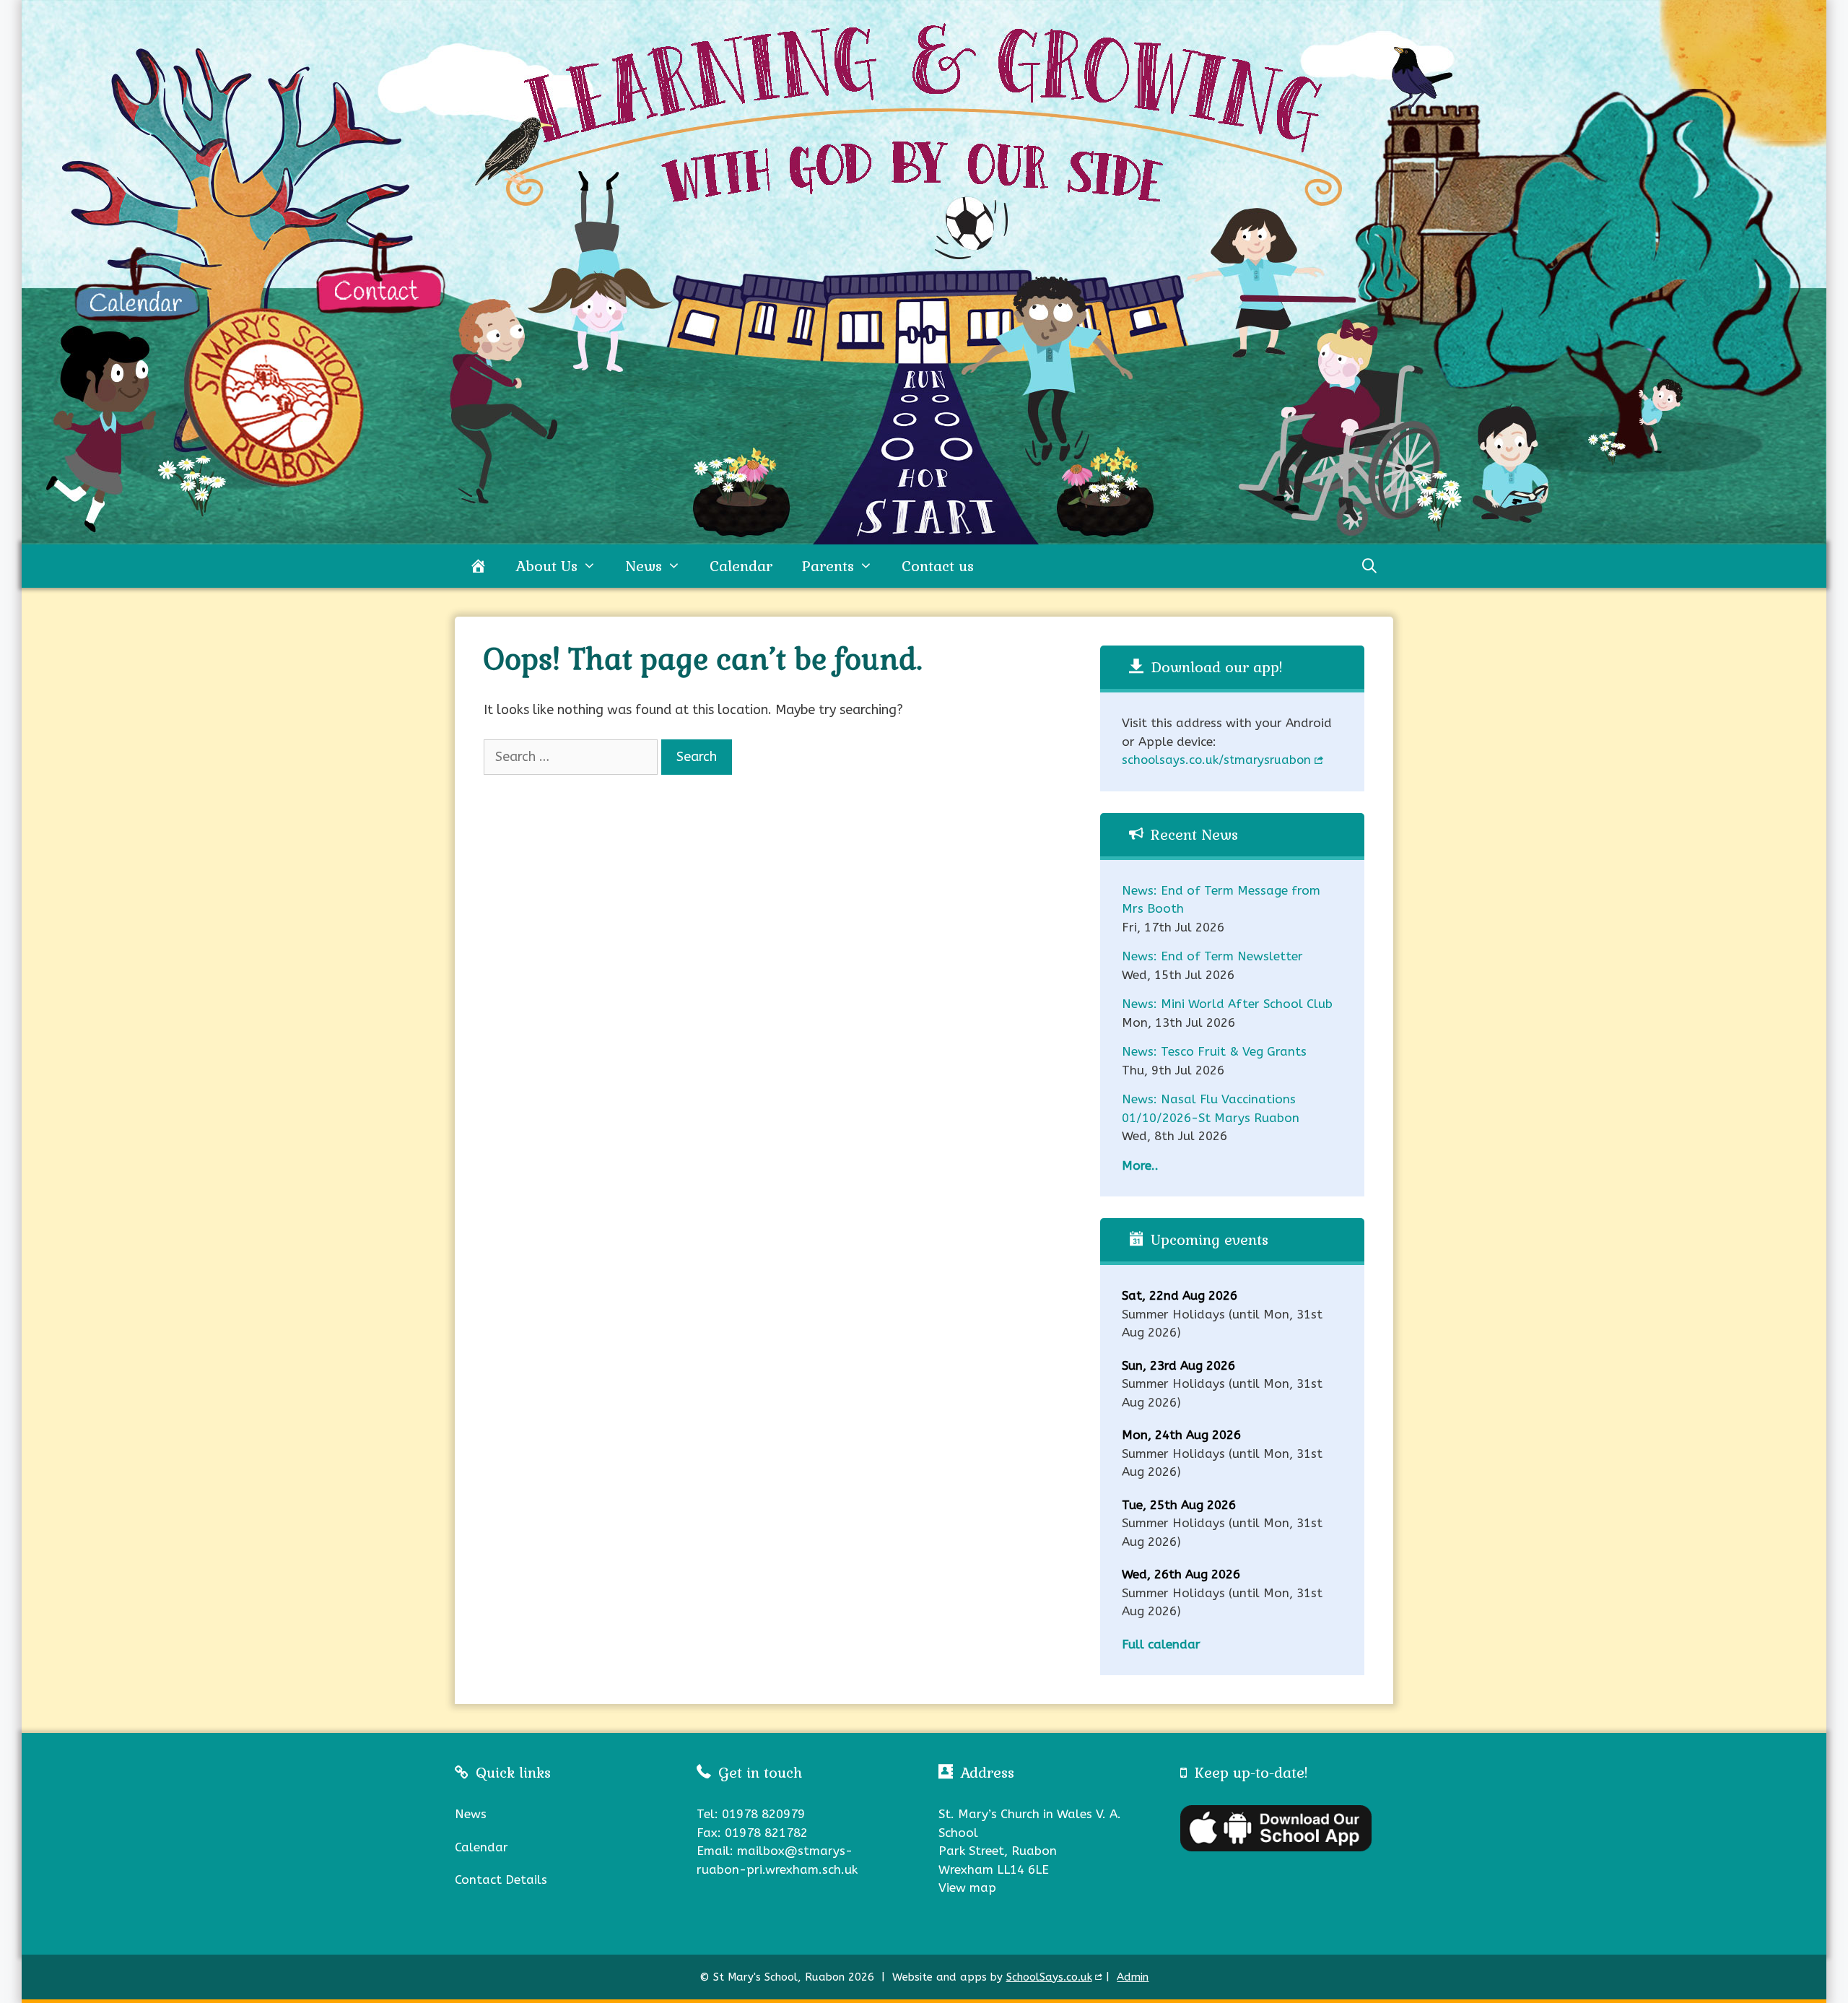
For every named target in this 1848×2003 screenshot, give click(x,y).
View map (967, 1887)
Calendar (741, 566)
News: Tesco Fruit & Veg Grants (1214, 1051)
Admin (1133, 1977)
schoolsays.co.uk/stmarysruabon (1216, 760)
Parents (828, 566)
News (644, 566)
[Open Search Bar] (1369, 566)
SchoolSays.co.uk (1049, 1977)
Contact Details (501, 1880)
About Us (546, 566)
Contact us (938, 566)
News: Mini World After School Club (1227, 1004)
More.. (1140, 1165)
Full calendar (1161, 1644)
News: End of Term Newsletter (1212, 956)
